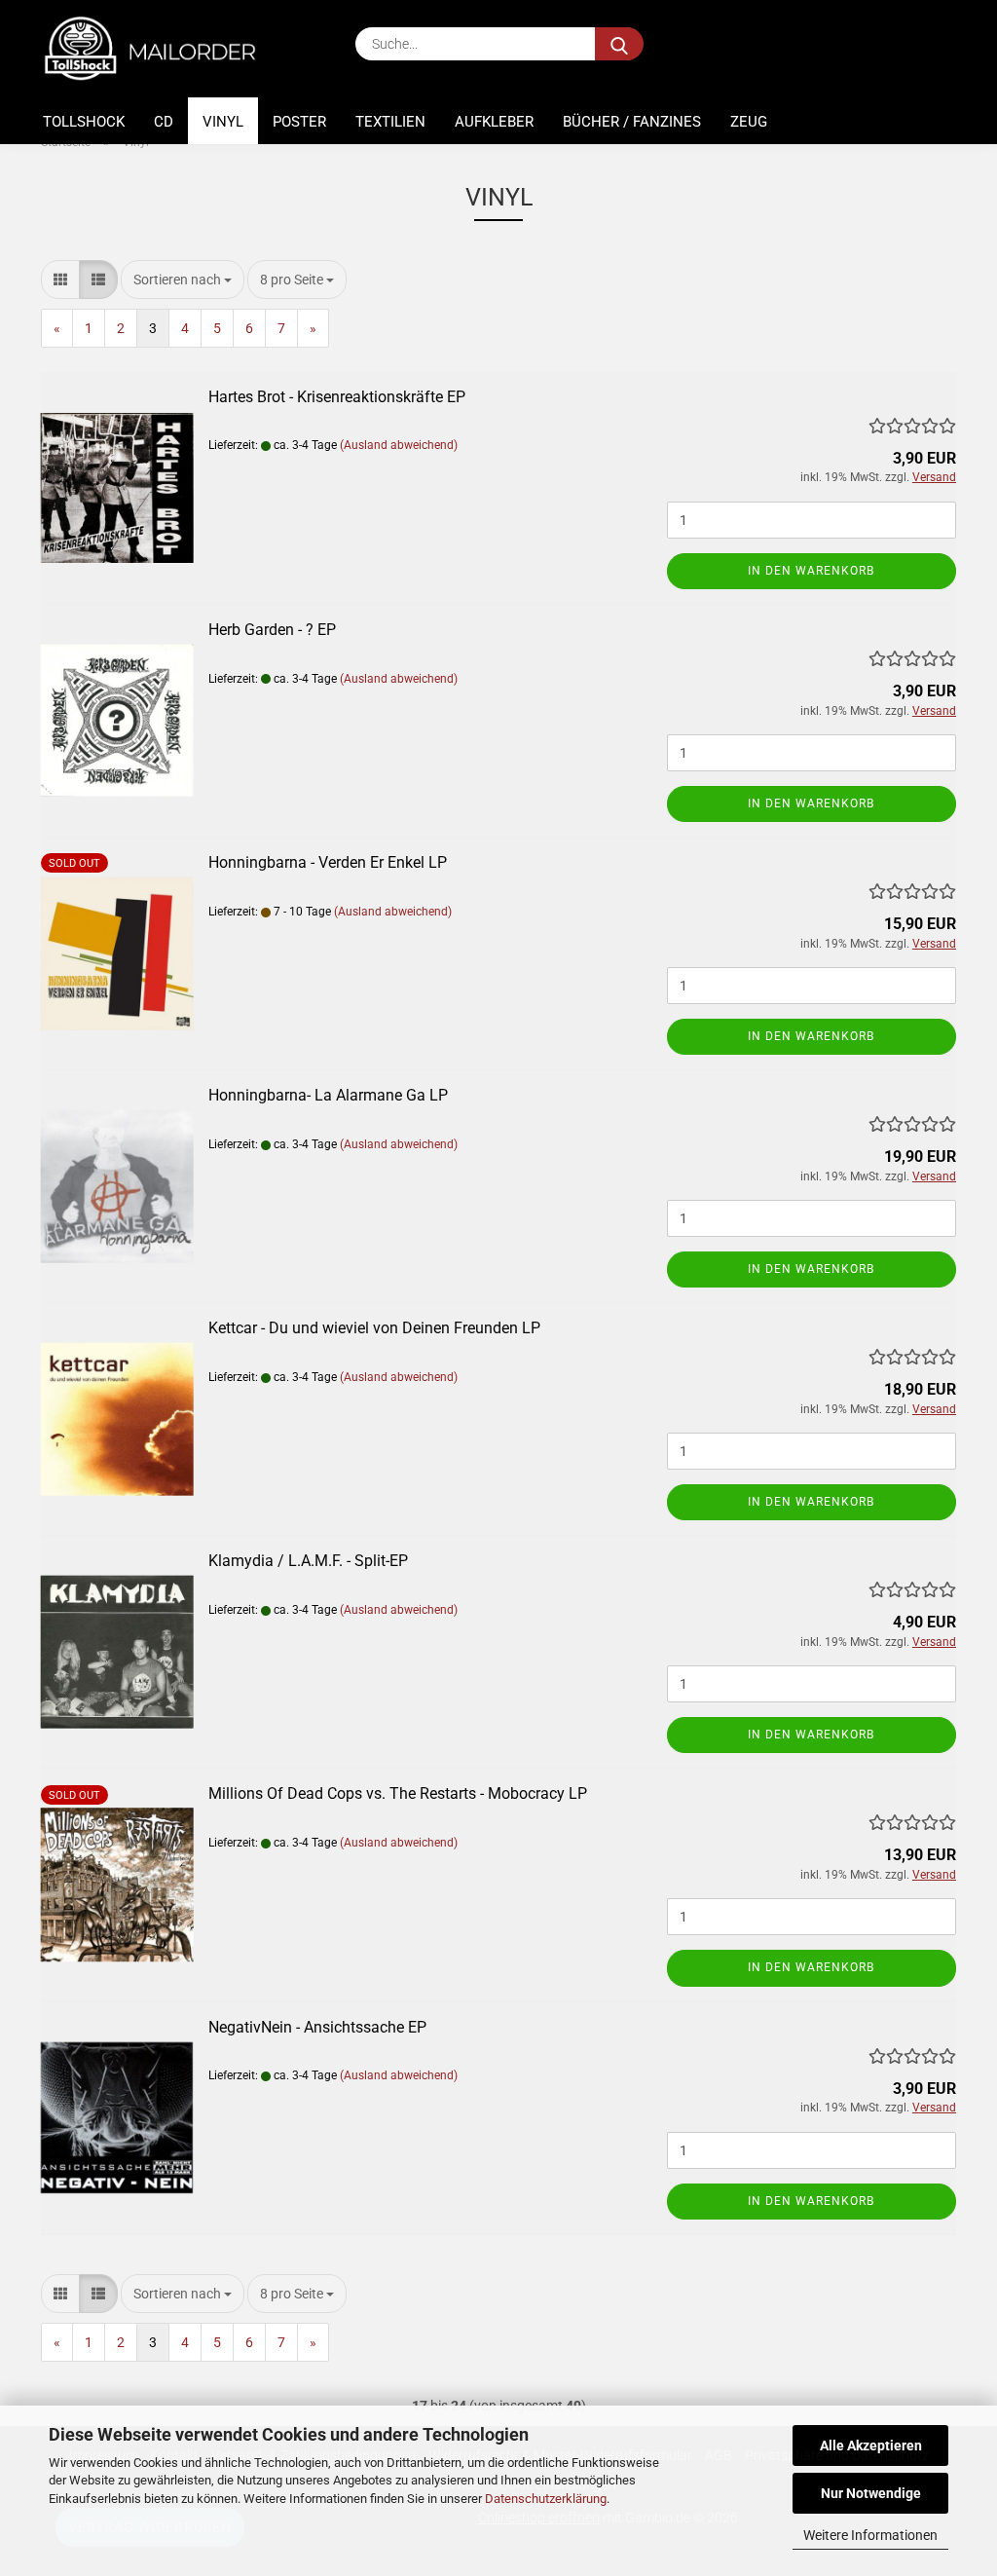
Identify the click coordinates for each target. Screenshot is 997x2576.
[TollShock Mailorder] (161, 49)
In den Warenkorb (811, 571)
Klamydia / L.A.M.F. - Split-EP (308, 1561)
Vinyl (223, 122)
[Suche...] (619, 44)
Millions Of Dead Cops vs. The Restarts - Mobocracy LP (398, 1793)
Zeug (749, 122)
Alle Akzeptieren (871, 2445)
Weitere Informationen (870, 2535)
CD (164, 122)
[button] (60, 280)
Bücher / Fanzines (632, 122)
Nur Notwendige (871, 2493)
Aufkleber (494, 122)
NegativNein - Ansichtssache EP (317, 2027)
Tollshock (84, 122)
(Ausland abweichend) (399, 445)
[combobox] (183, 280)
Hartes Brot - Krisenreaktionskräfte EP (337, 397)
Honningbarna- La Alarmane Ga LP (328, 1095)
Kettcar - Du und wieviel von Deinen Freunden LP (374, 1328)
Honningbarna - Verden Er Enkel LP (328, 862)
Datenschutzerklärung (546, 2499)
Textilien (390, 122)
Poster (299, 122)
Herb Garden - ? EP (272, 630)
